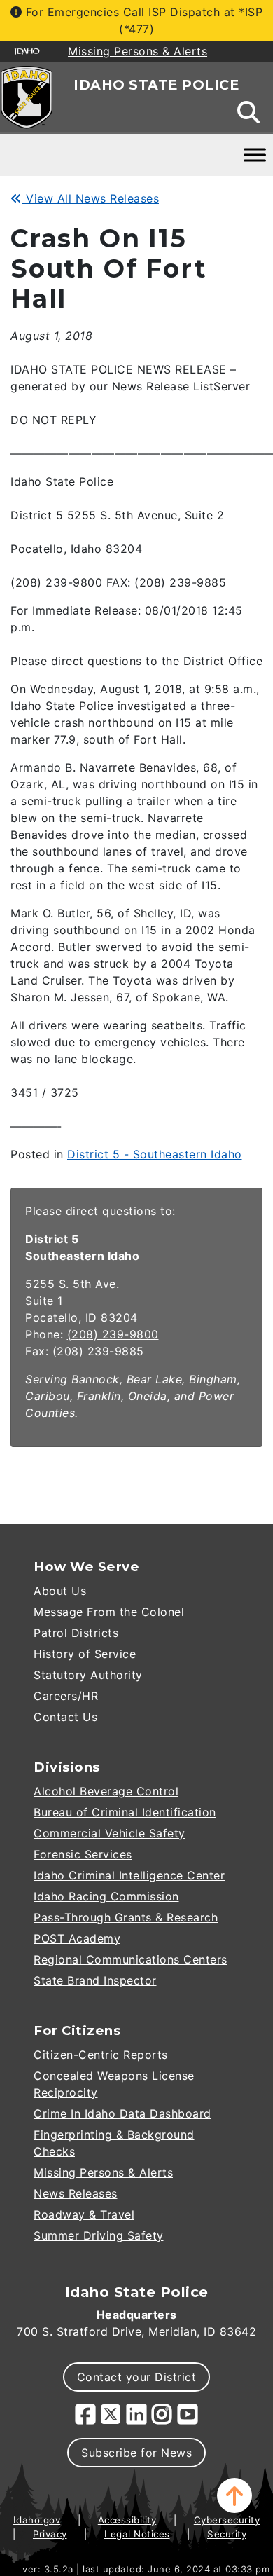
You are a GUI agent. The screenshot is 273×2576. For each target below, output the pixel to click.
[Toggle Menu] (255, 155)
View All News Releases (91, 198)
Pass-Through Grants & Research (126, 1917)
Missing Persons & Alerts (103, 2172)
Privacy (50, 2534)
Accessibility (127, 2520)
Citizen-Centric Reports (101, 2055)
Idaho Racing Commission (106, 1896)
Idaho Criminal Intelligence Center (129, 1875)
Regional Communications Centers (131, 1959)
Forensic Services (83, 1854)
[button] (234, 2495)
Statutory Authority (88, 1675)
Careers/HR (66, 1696)
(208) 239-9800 (113, 1334)
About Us (60, 1591)
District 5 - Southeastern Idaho (155, 1154)
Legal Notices (137, 2534)
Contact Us (65, 1717)
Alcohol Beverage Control (106, 1791)
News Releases (76, 2193)
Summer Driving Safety (99, 2235)
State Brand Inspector (95, 1980)
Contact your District (137, 2377)
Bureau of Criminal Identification (125, 1812)
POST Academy (77, 1938)
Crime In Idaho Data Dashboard (122, 2113)
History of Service (85, 1654)
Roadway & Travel (84, 2214)
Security (227, 2534)
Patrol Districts (76, 1633)
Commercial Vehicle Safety (110, 1833)
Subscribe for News (136, 2453)
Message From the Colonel (109, 1612)
